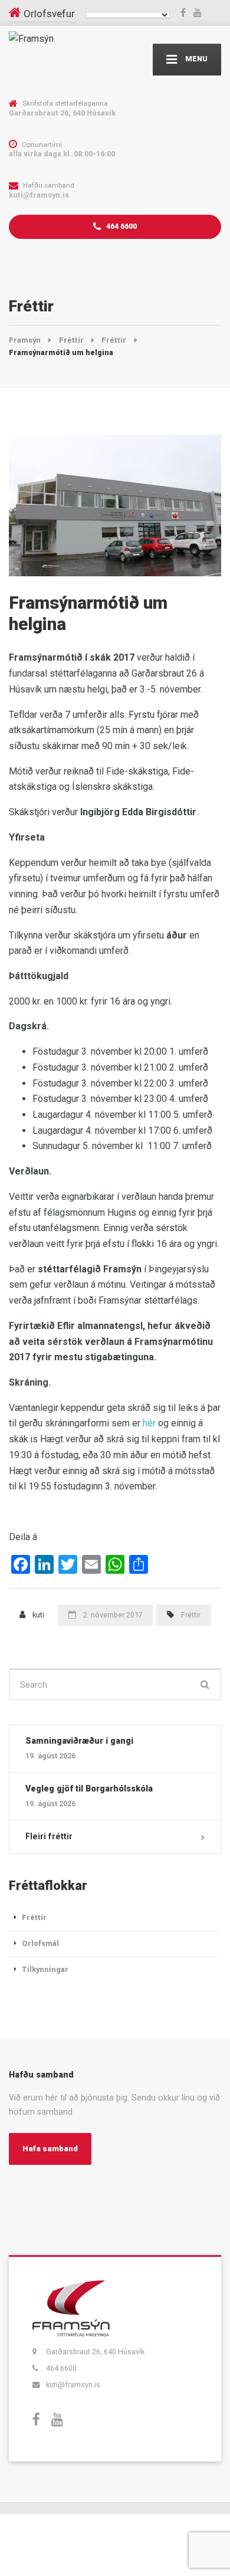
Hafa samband (50, 2149)
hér (149, 1423)
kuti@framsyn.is (73, 2385)
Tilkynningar (45, 1969)
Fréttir (191, 1615)
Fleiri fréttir (49, 1836)
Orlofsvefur (49, 14)
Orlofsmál (40, 1943)
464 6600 (121, 226)
